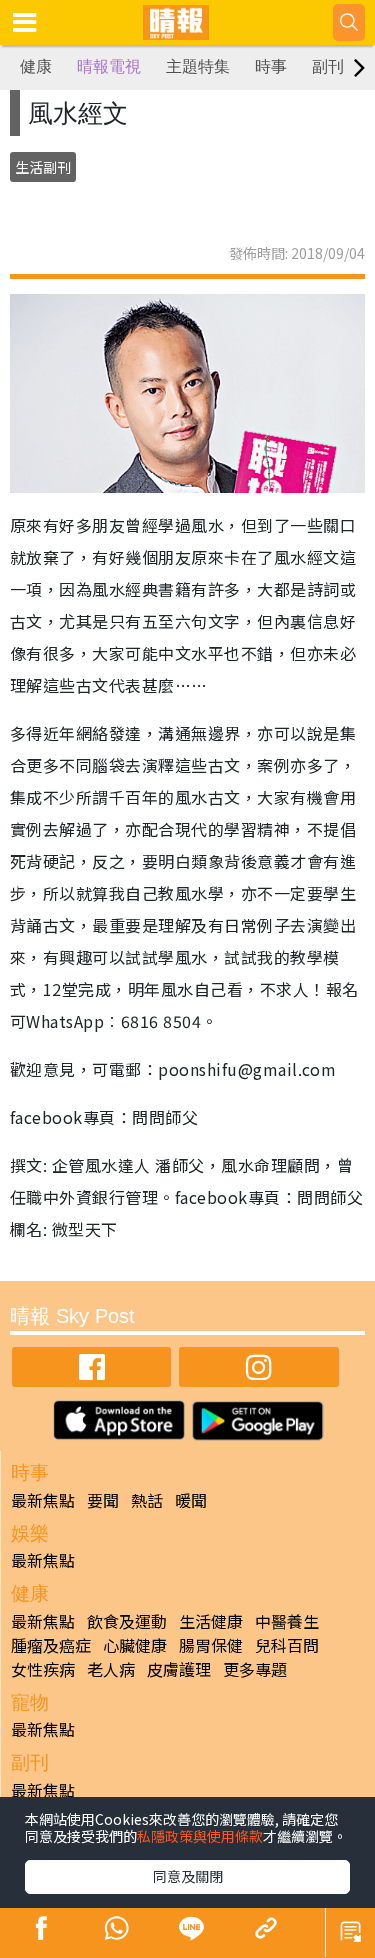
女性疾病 (43, 1669)
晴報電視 (109, 66)
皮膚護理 (179, 1669)
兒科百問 (287, 1645)
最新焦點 (43, 1500)
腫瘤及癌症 (51, 1645)
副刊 (328, 66)
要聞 (103, 1500)
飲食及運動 (127, 1621)
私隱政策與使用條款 (200, 1836)
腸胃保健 (211, 1645)
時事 (271, 66)
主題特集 (198, 66)
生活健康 (211, 1621)
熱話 (147, 1500)
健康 (36, 66)
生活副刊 (43, 167)
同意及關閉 (188, 1876)
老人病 (111, 1669)
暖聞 (191, 1500)
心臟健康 (135, 1645)
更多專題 (255, 1669)
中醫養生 (287, 1621)
